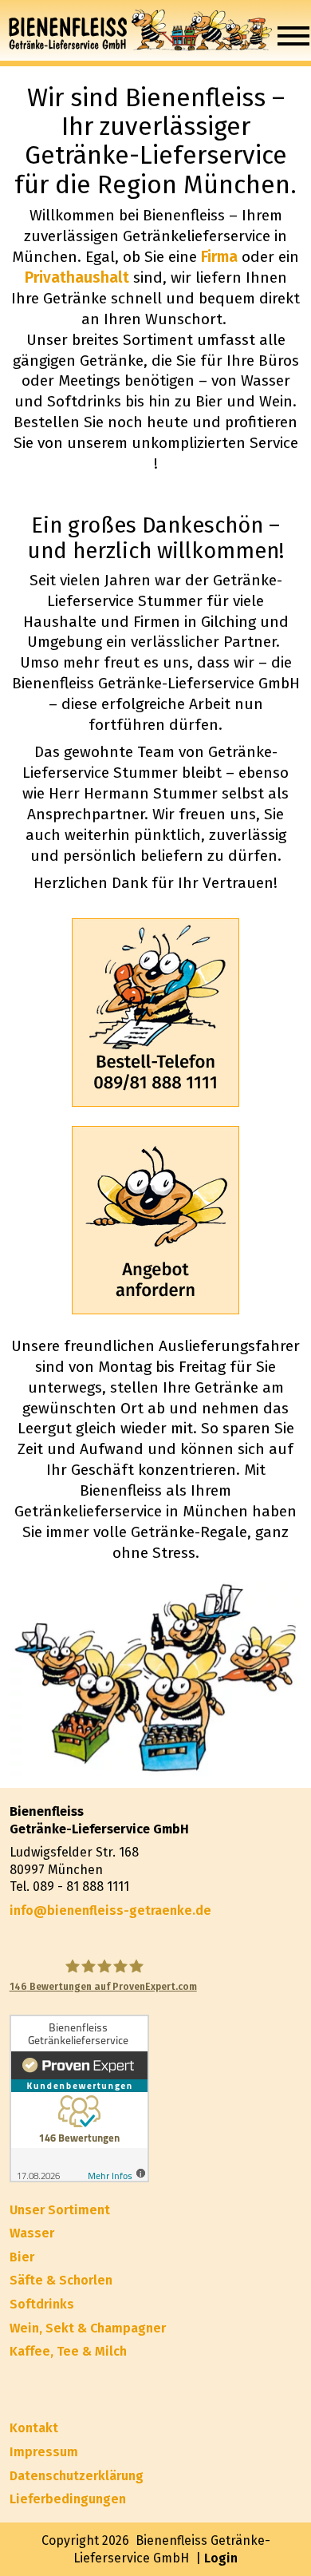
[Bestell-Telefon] (156, 1013)
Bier (22, 2257)
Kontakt (34, 2428)
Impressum (44, 2452)
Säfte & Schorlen (61, 2280)
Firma (219, 257)
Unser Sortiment (60, 2210)
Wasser (32, 2233)
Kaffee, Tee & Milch (68, 2351)
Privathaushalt (77, 277)
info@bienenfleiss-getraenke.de (110, 1910)
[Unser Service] (156, 1220)
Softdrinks (42, 2304)
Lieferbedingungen (68, 2499)
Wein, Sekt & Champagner (88, 2328)
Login (221, 2558)
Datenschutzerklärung (77, 2476)
